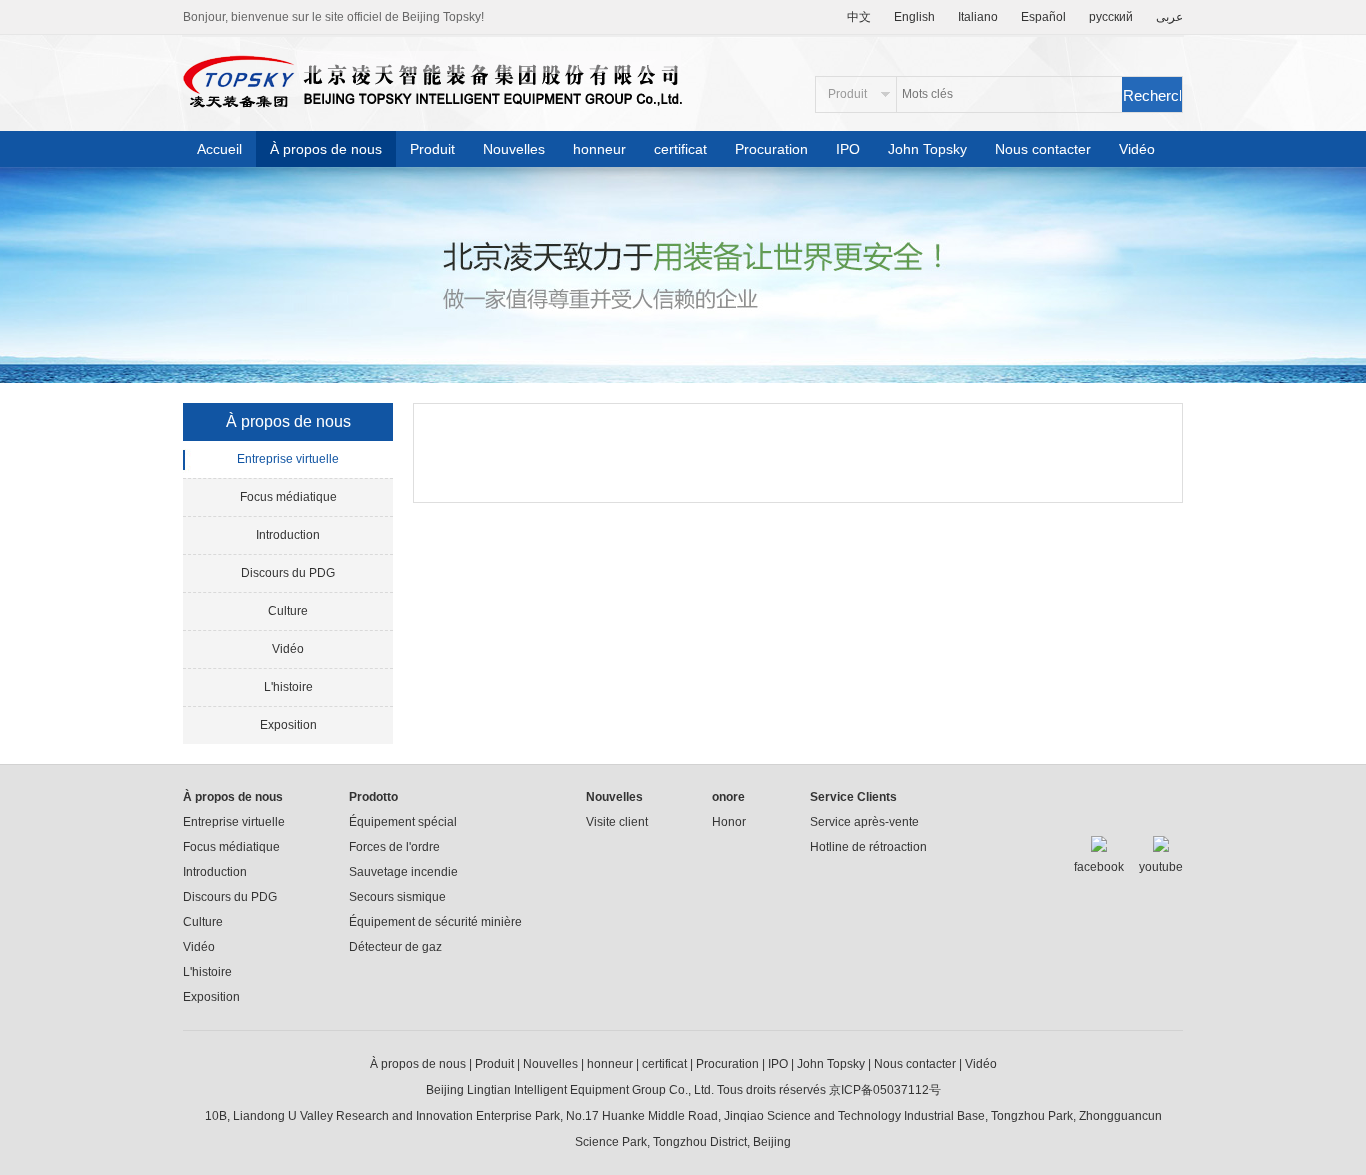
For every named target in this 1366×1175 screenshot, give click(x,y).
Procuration (771, 149)
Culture (288, 611)
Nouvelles (514, 149)
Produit (432, 149)
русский (1111, 17)
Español (1043, 17)
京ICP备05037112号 (883, 1090)
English (914, 17)
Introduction (288, 535)
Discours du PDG (288, 573)
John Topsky (927, 149)
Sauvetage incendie (403, 872)
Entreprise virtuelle (288, 459)
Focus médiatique (288, 497)
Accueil (219, 149)
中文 (859, 17)
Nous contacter (1043, 149)
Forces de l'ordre (394, 847)
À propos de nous (326, 149)
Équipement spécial (403, 822)
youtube (1161, 867)
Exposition (288, 725)
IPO (848, 149)
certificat (680, 149)
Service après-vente (864, 822)
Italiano (978, 17)
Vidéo (1137, 149)
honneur (599, 149)
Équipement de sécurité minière (435, 922)
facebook (1099, 867)
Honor (729, 822)
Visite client (617, 822)
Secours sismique (397, 897)
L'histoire (288, 687)
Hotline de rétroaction (868, 847)
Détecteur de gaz (395, 947)
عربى (1169, 17)
